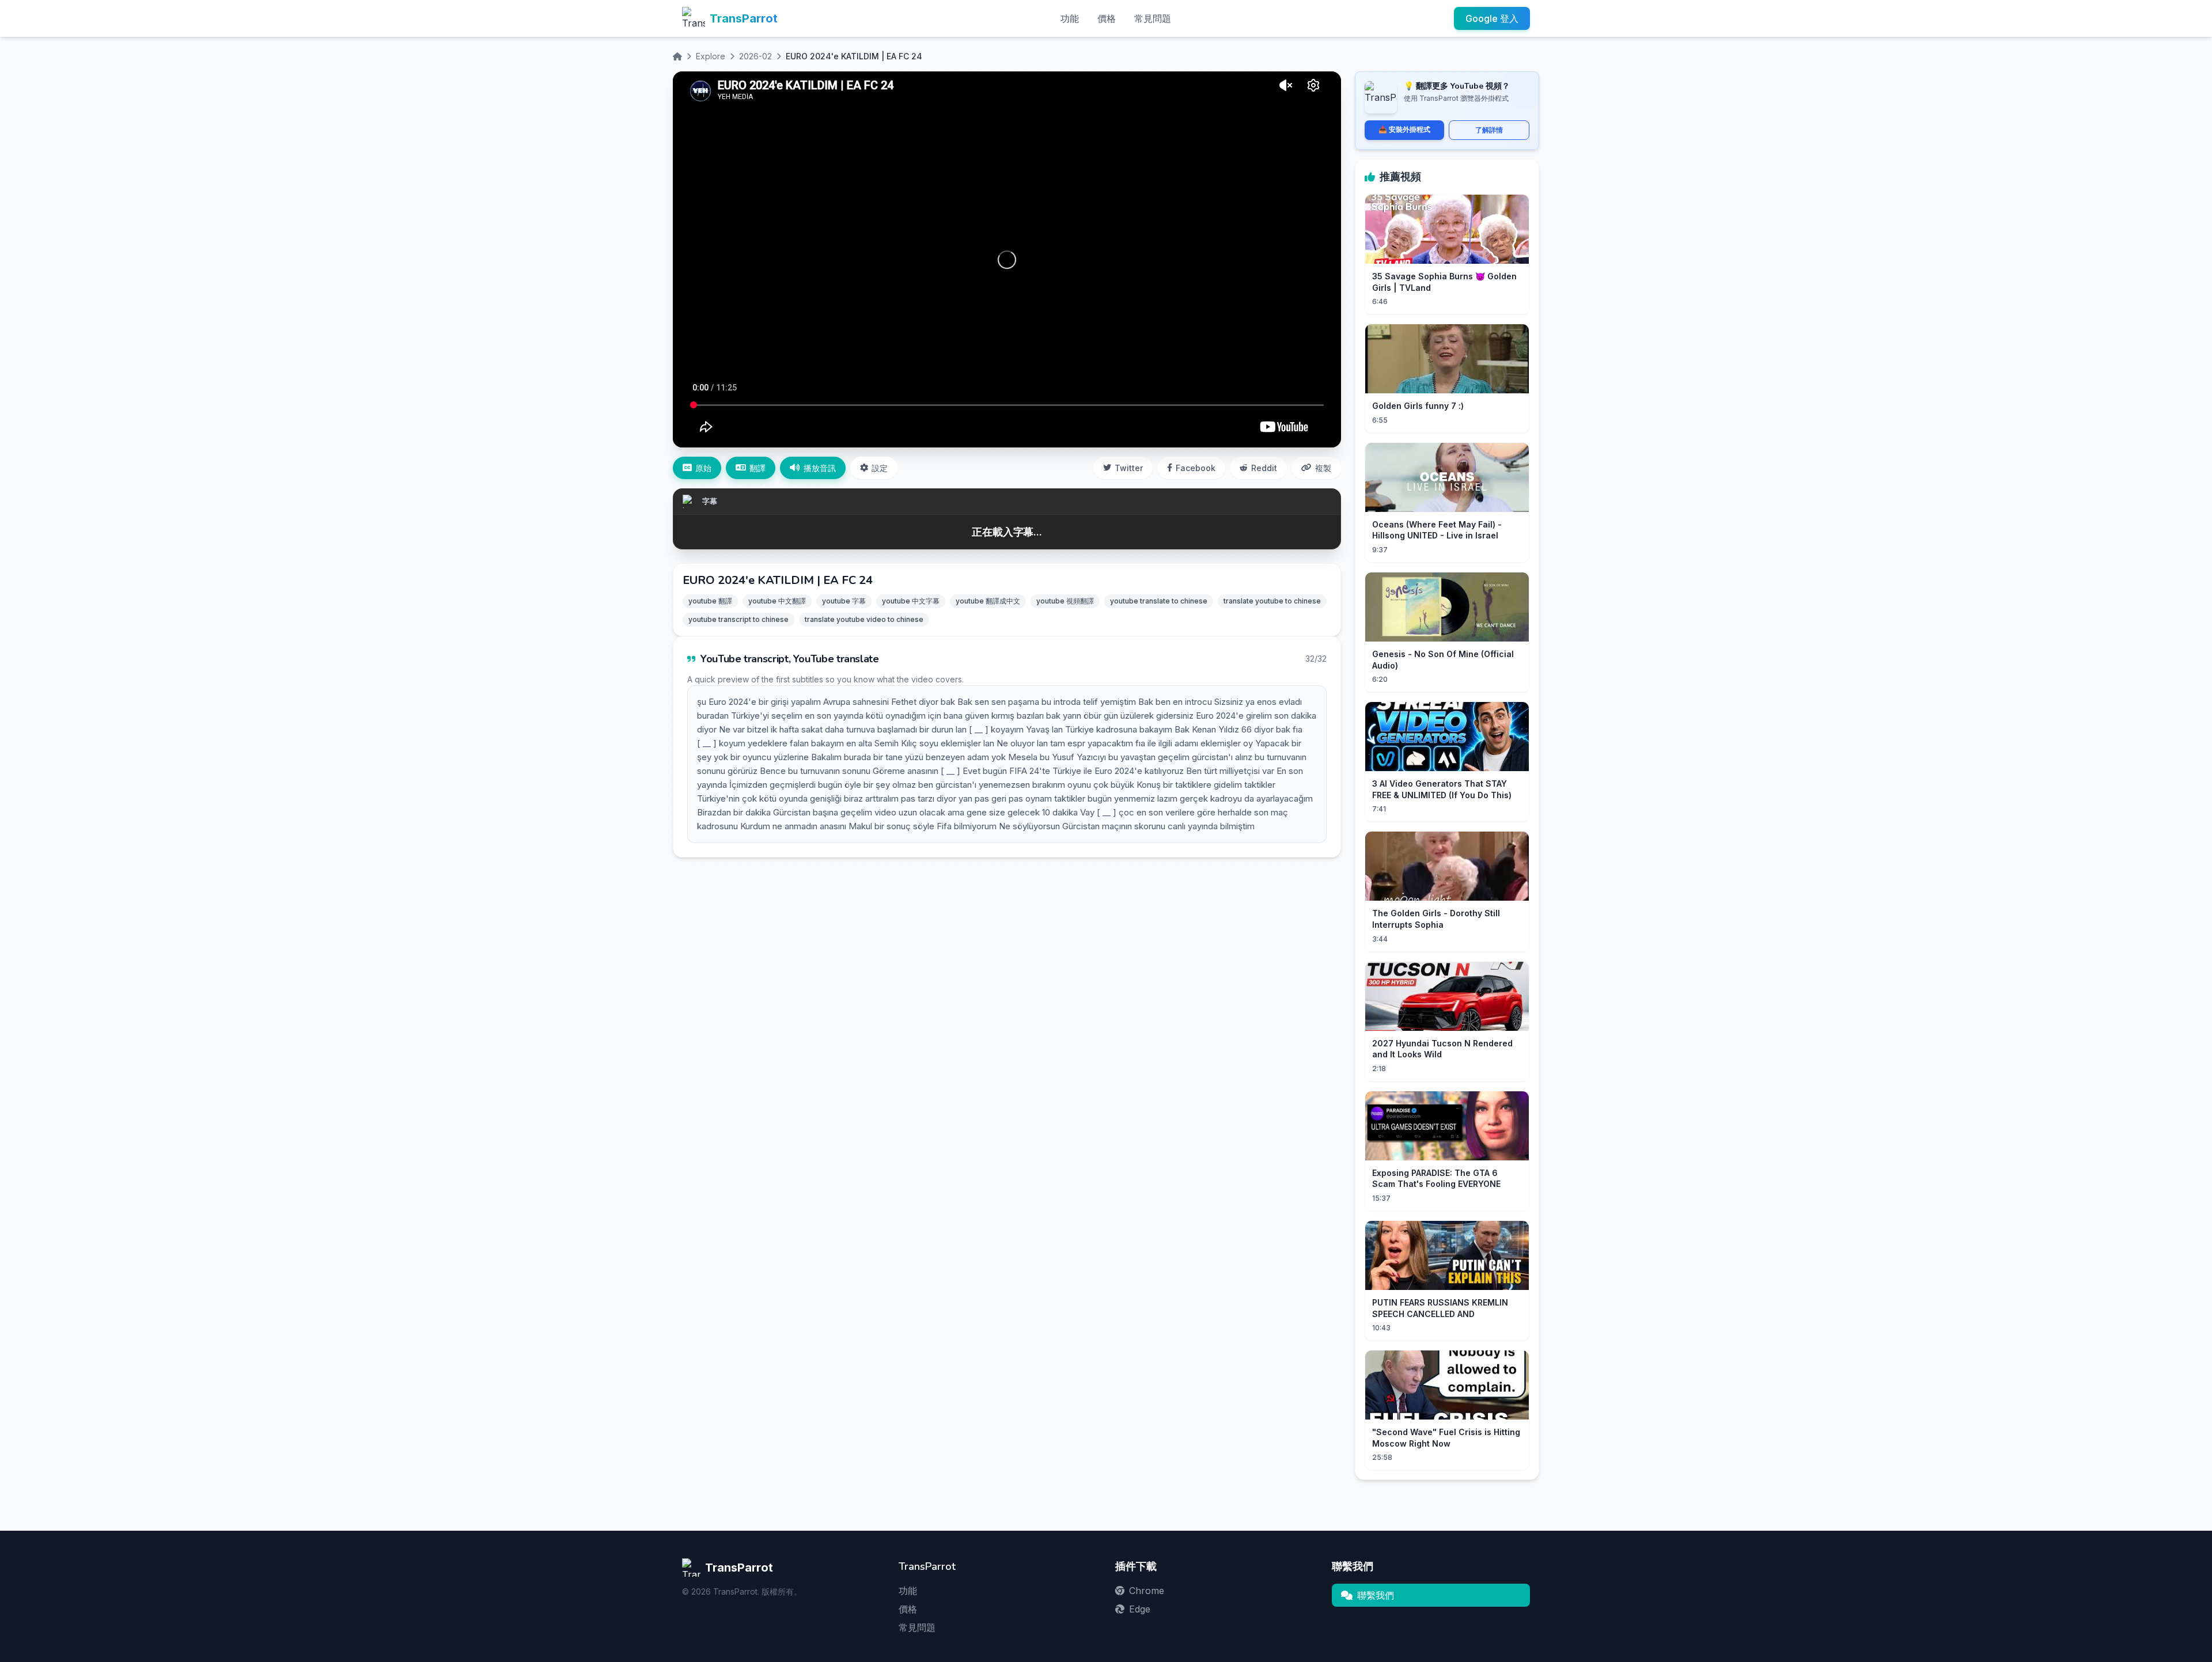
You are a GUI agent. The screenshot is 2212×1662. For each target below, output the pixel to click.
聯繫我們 (1376, 1595)
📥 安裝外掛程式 (1404, 129)
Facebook (1196, 468)
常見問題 (1153, 18)
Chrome (1147, 1591)
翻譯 (757, 468)
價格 (1107, 18)
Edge (1140, 1609)
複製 (1323, 468)
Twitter (1129, 468)
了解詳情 (1489, 130)
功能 (1070, 18)
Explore (711, 56)
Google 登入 (1492, 18)
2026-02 (755, 56)
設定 (880, 468)
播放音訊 (820, 468)
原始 (703, 468)
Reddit (1264, 468)
